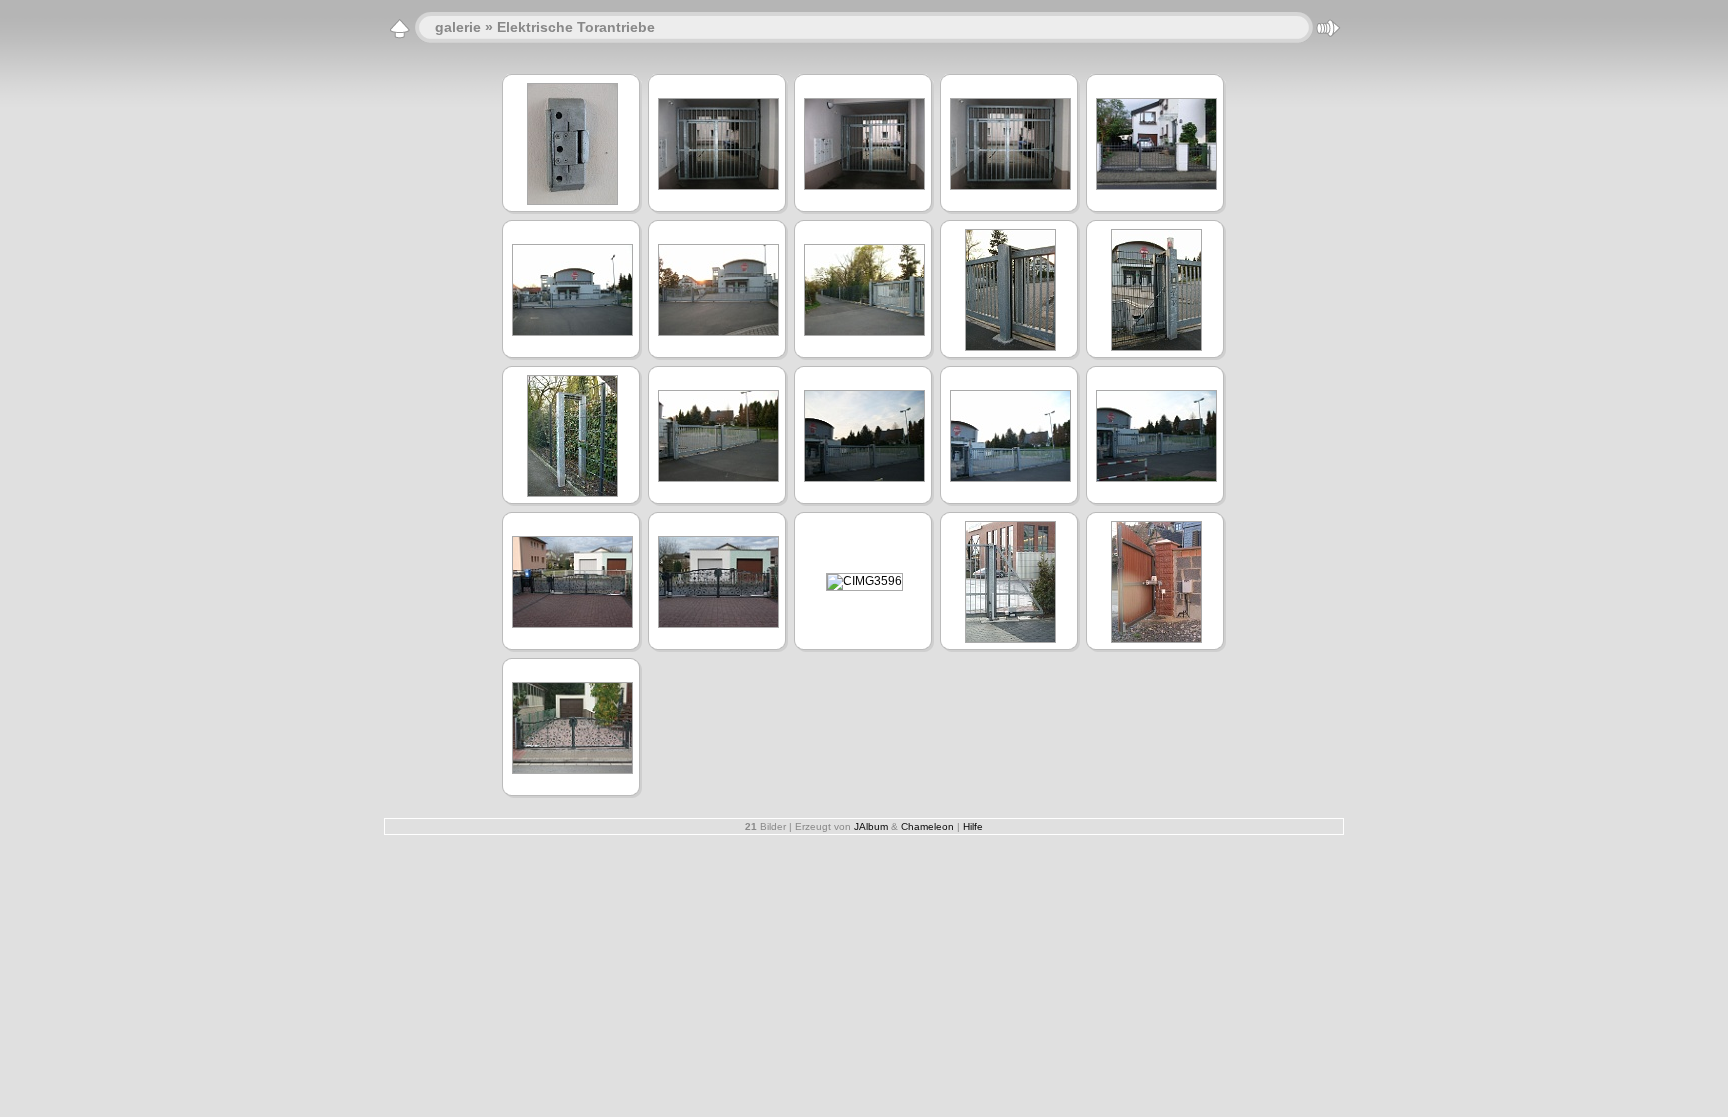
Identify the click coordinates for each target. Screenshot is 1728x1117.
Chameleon (927, 826)
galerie (458, 27)
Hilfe (973, 826)
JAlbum (871, 826)
